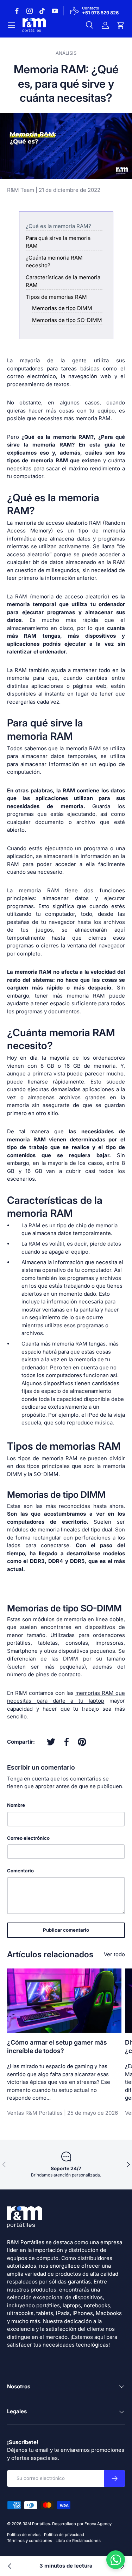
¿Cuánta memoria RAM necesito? (54, 262)
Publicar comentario (66, 1930)
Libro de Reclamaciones (78, 2541)
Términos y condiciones (30, 2541)
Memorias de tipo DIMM (62, 308)
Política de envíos (24, 2535)
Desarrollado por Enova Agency (82, 2524)
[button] (121, 25)
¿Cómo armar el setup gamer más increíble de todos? (57, 2047)
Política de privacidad (64, 2535)
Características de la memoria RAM (63, 281)
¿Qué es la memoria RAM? (58, 226)
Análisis (66, 53)
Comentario (20, 1871)
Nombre (16, 1805)
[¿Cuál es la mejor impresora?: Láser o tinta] (10, 2566)
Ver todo (114, 1954)
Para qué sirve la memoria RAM (58, 242)
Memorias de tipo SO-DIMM (67, 320)
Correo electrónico (28, 1838)
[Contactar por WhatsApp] (116, 2560)
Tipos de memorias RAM (56, 297)
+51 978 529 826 (100, 13)
